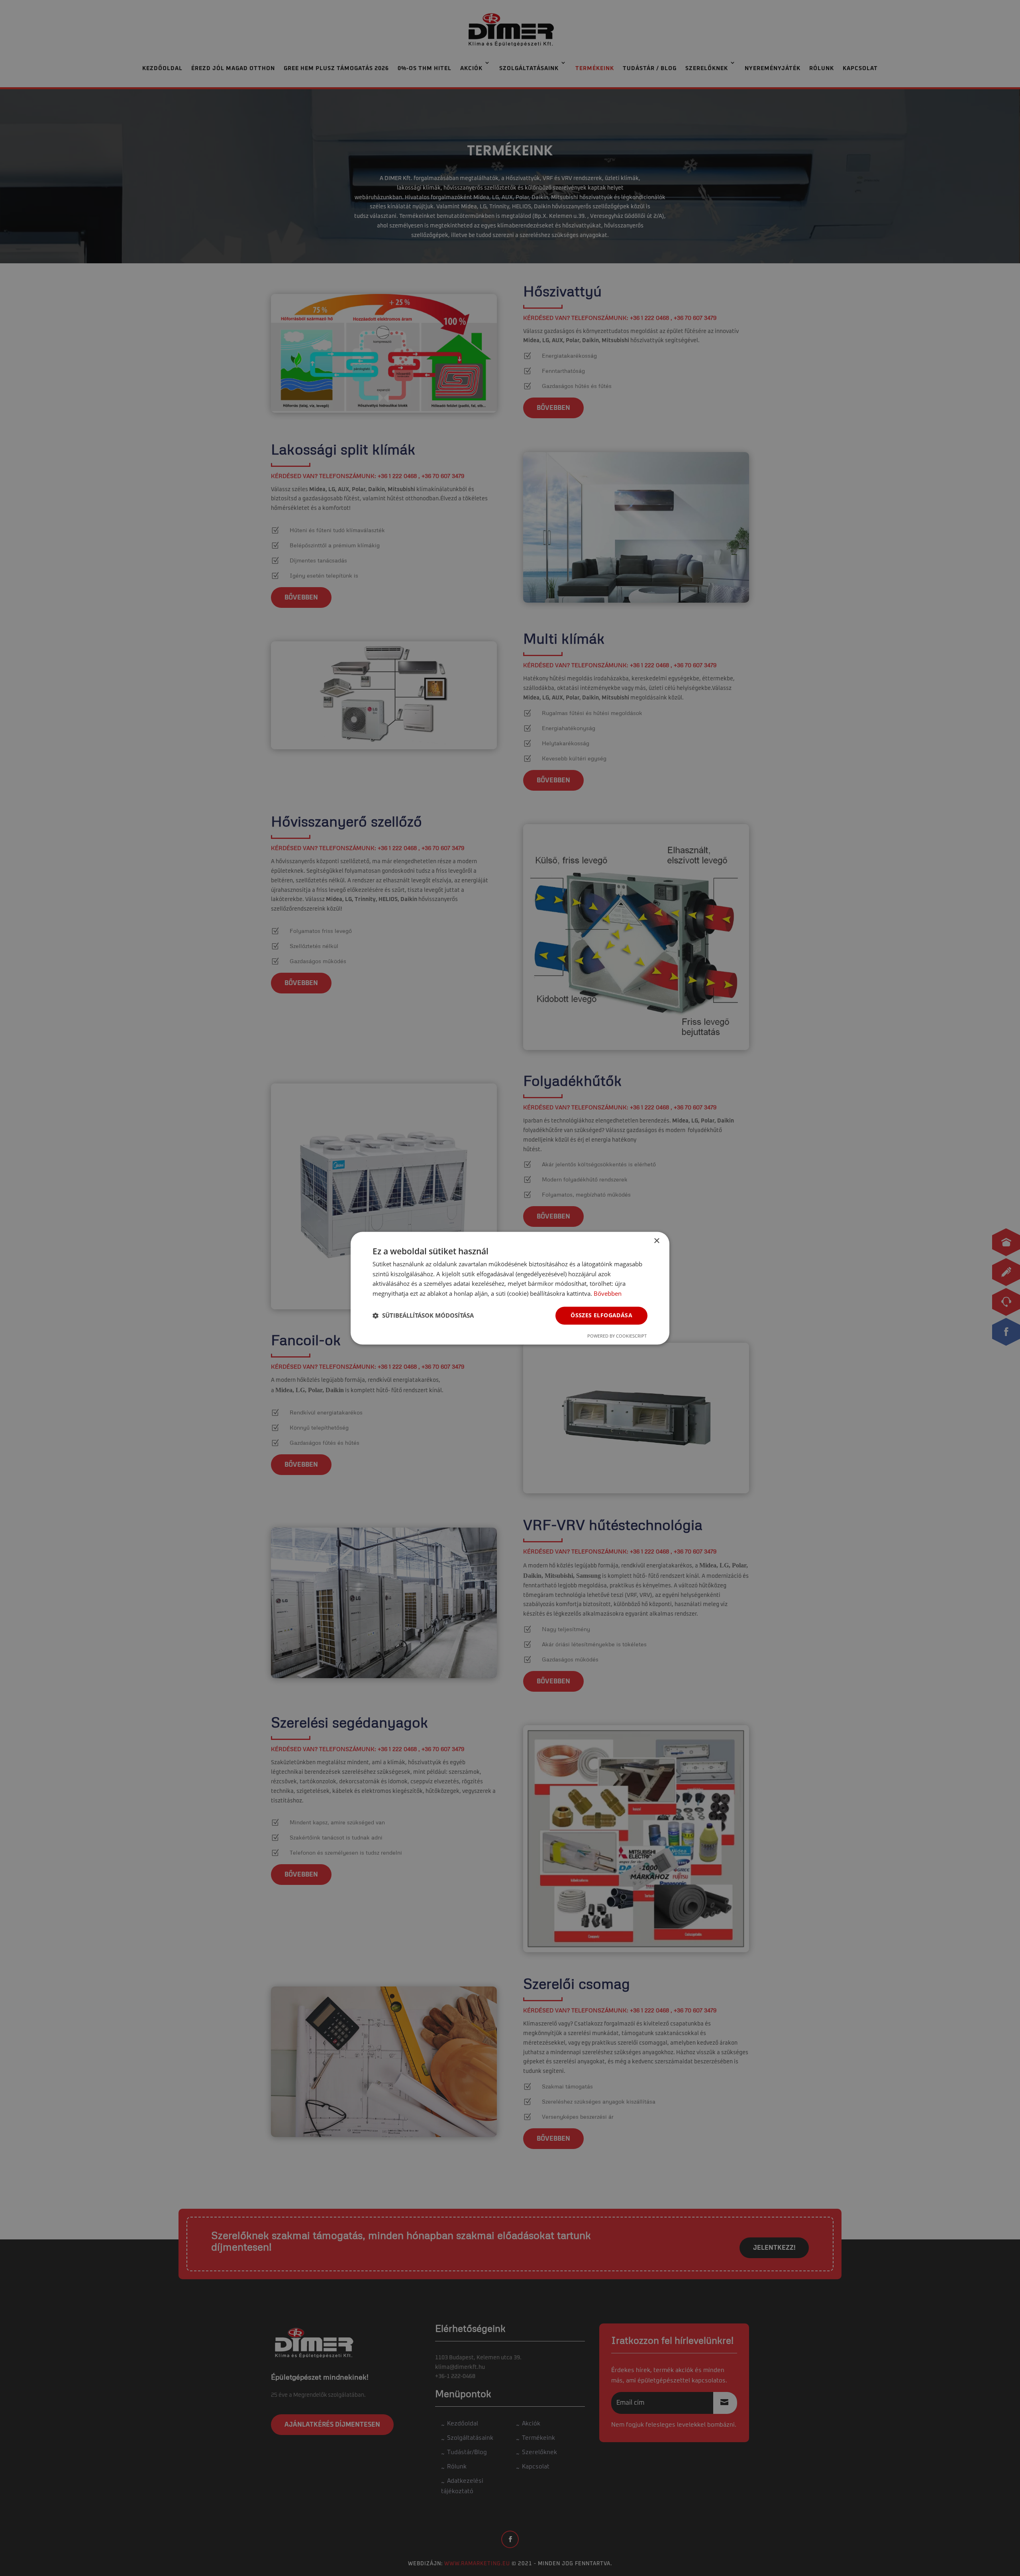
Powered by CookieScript (617, 1336)
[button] (423, 1316)
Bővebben (608, 1294)
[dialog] (510, 1288)
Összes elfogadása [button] (601, 1315)
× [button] (656, 1241)
